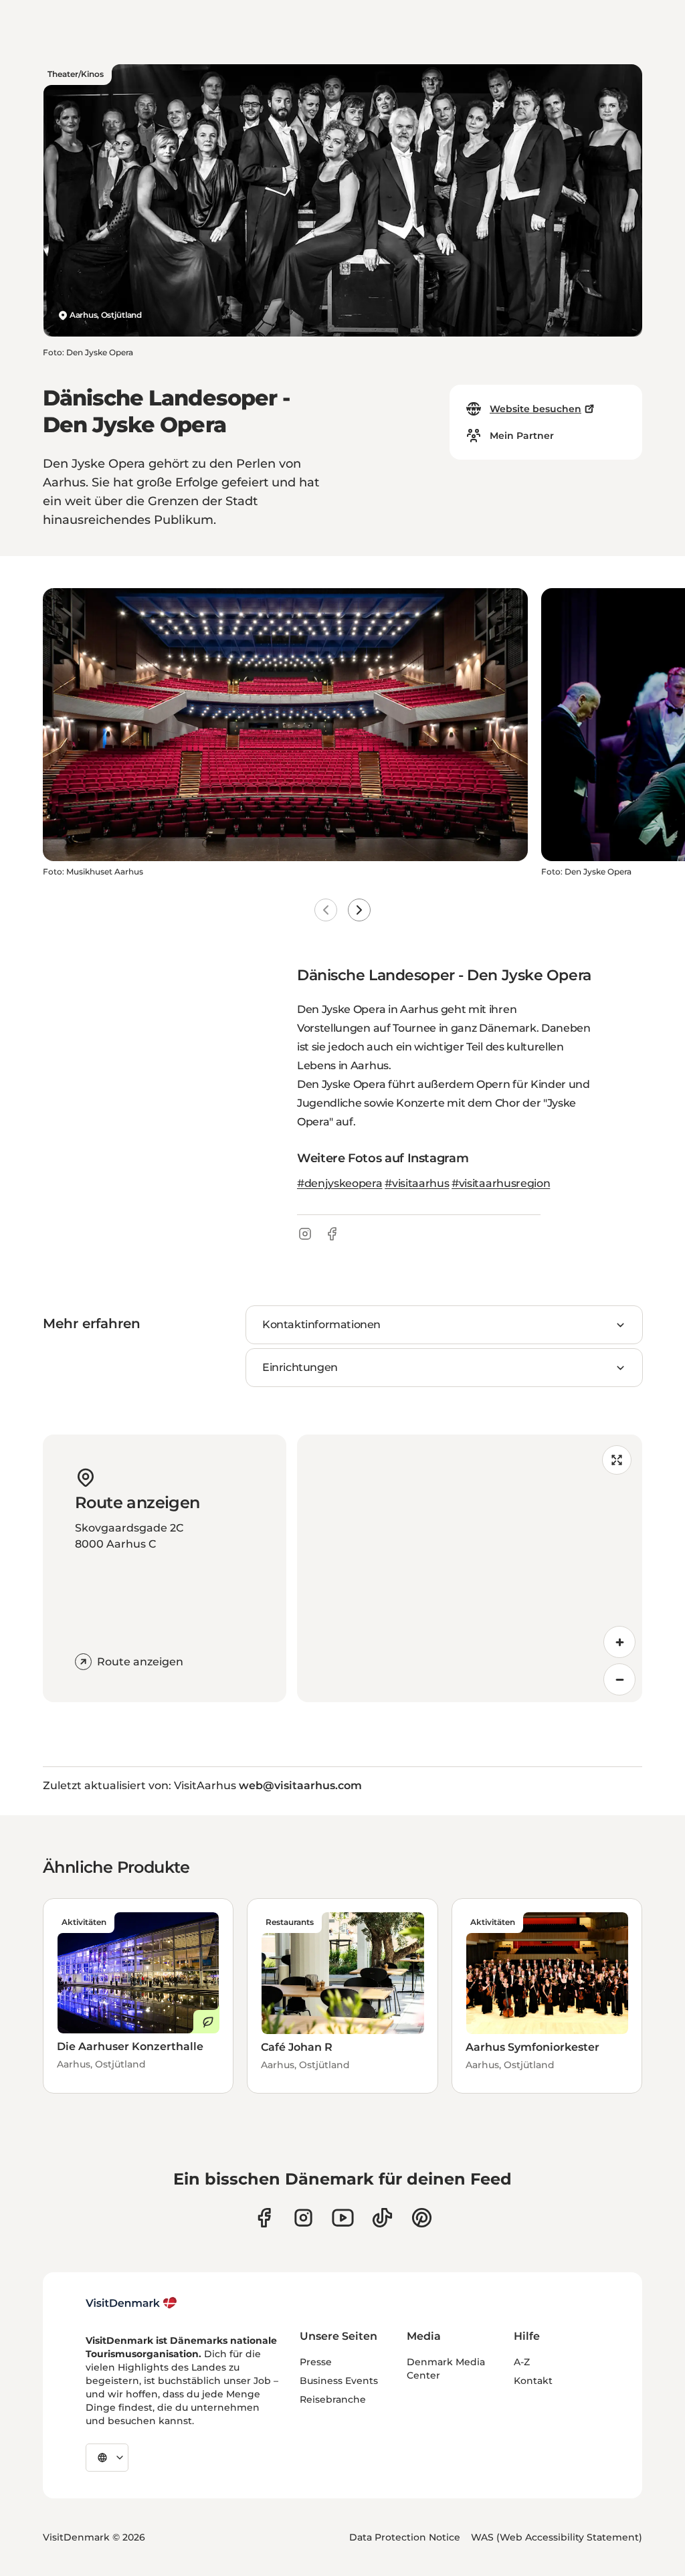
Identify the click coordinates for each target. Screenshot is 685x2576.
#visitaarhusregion (501, 1183)
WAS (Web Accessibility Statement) (557, 2537)
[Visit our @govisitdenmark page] (382, 2218)
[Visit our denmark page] (264, 2218)
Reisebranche (333, 2399)
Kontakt (533, 2381)
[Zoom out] (619, 1679)
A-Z (522, 2362)
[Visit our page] (303, 2218)
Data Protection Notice (405, 2537)
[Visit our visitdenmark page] (343, 2218)
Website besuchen (535, 409)
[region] (470, 1568)
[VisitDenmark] (131, 2303)
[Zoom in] (619, 1642)
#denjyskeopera (340, 1183)
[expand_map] (617, 1460)
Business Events (339, 2381)
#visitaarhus (417, 1183)
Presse (316, 2362)
